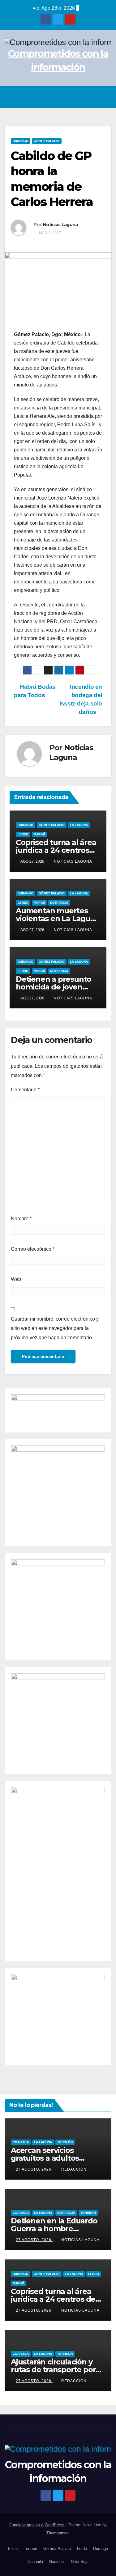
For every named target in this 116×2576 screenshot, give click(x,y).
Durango (21, 141)
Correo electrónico (33, 1249)
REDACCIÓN (74, 2169)
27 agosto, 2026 (34, 2169)
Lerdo (23, 834)
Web (16, 1279)
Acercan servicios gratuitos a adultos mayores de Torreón (48, 2158)
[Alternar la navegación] (105, 97)
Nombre (21, 1219)
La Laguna (79, 825)
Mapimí (39, 834)
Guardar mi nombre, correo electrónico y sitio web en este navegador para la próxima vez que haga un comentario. (55, 1328)
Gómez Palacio (47, 141)
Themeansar (57, 2533)
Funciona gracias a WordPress (37, 2525)
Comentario (25, 1090)
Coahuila (21, 2142)
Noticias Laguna (60, 225)
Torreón (65, 2142)
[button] (92, 97)
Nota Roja (59, 903)
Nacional (57, 2562)
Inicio (13, 2549)
